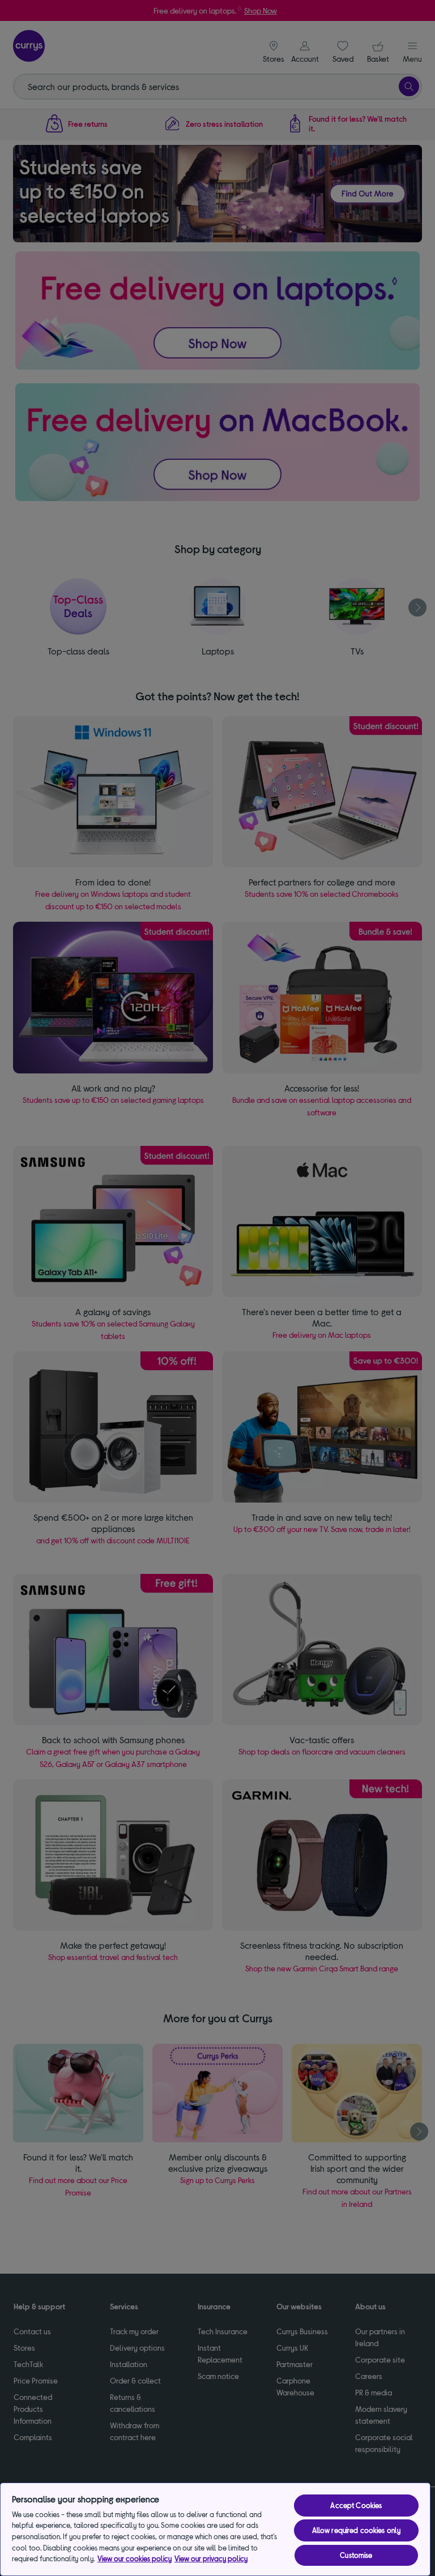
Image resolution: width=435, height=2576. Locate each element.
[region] (215, 2529)
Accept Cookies (356, 2505)
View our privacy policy (211, 2558)
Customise (356, 2555)
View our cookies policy (135, 2558)
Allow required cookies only (357, 2530)
